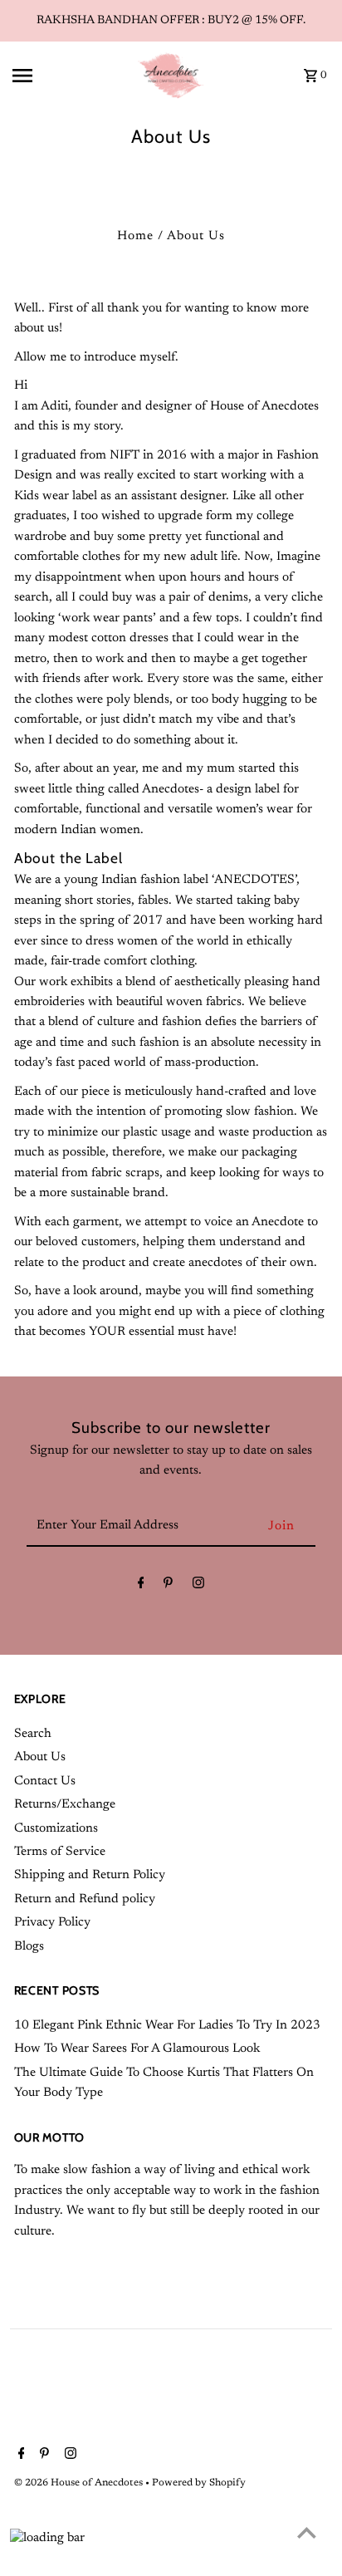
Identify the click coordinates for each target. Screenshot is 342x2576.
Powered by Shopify (199, 2483)
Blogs (29, 1947)
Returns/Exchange (65, 1805)
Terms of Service (60, 1852)
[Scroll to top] (307, 2532)
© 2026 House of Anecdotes (80, 2483)
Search (33, 1734)
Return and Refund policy (85, 1899)
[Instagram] (198, 1587)
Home (135, 236)
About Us (40, 1757)
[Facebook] (141, 1587)
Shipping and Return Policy (90, 1875)
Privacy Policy (52, 1923)
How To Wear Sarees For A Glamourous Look (137, 2049)
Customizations (56, 1829)
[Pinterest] (168, 1587)
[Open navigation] (69, 76)
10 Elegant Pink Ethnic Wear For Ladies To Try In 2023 (167, 2026)
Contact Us (45, 1781)
